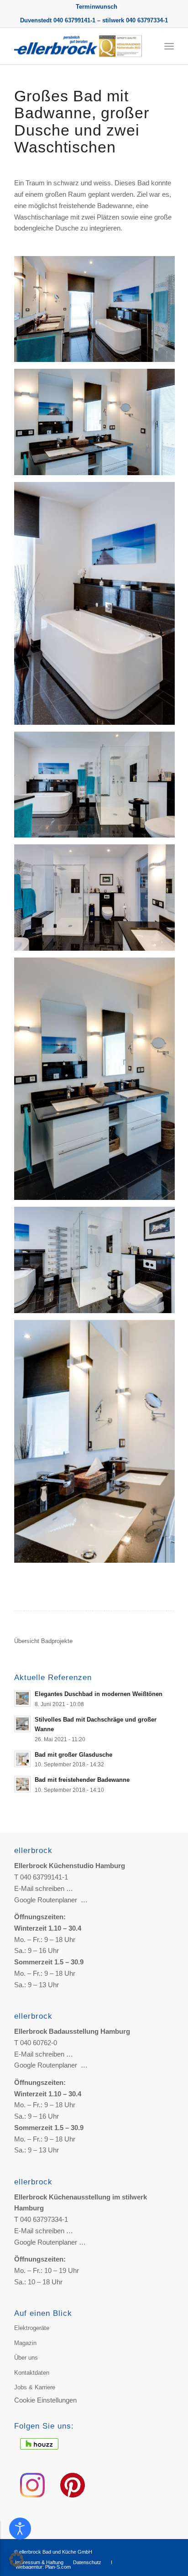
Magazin (25, 2343)
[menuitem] (97, 7)
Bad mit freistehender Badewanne (82, 1780)
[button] (16, 2560)
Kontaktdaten (32, 2373)
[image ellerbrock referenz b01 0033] (98, 901)
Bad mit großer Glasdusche (73, 1755)
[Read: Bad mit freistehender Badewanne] (22, 1784)
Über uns (26, 2358)
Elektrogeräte (32, 2328)
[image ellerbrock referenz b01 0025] (98, 425)
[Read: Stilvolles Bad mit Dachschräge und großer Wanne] (22, 1724)
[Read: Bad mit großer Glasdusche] (22, 1759)
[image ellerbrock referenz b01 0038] (98, 1263)
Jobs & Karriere (35, 2387)
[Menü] (169, 46)
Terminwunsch (97, 7)
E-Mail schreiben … (44, 1888)
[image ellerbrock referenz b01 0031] (98, 788)
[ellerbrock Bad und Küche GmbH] (78, 46)
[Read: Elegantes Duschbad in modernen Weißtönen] (22, 1698)
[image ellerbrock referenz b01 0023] (98, 312)
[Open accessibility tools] (20, 2529)
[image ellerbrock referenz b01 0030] (98, 607)
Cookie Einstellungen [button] (45, 2400)
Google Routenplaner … (51, 1900)
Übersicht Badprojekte (43, 1641)
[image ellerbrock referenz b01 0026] (98, 1082)
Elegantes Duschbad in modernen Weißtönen (99, 1694)
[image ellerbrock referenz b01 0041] (98, 1445)
